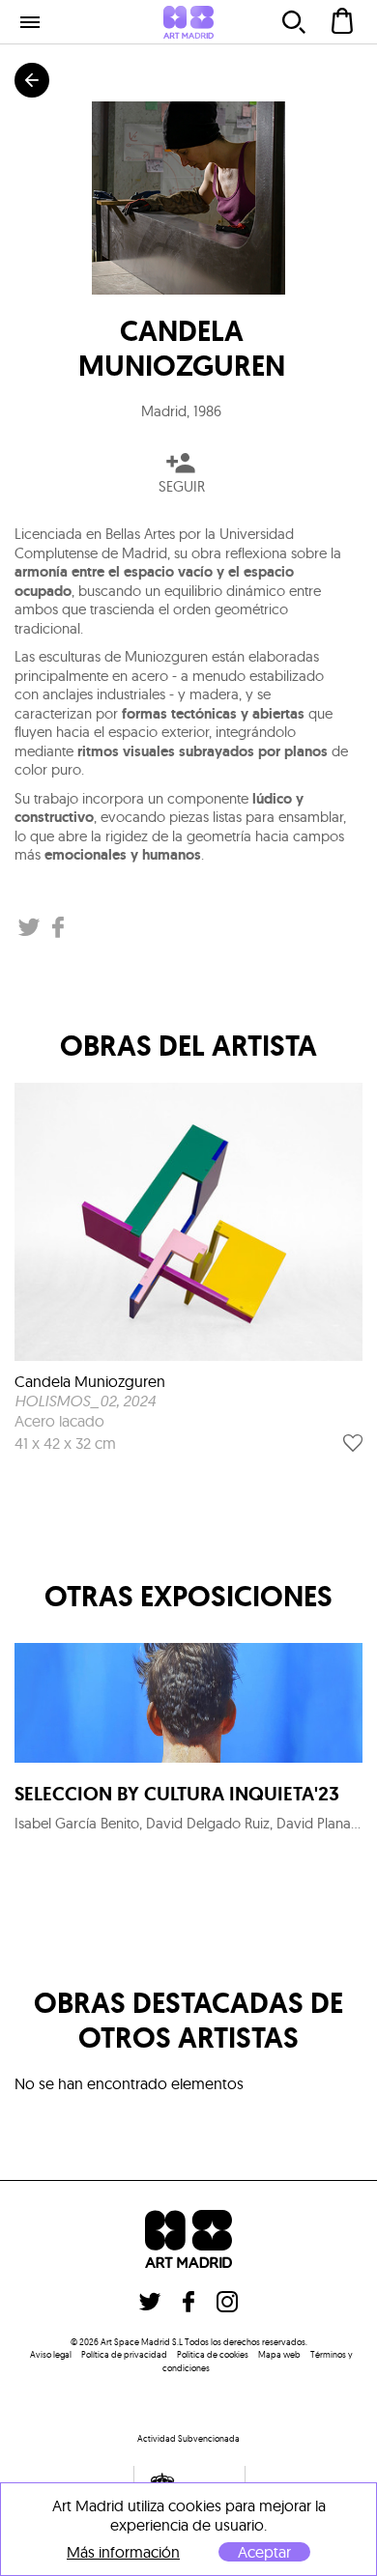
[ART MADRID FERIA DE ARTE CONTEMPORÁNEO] (188, 22)
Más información (123, 2552)
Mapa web (279, 2354)
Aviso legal (51, 2354)
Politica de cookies (213, 2354)
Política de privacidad (124, 2354)
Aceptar (264, 2552)
